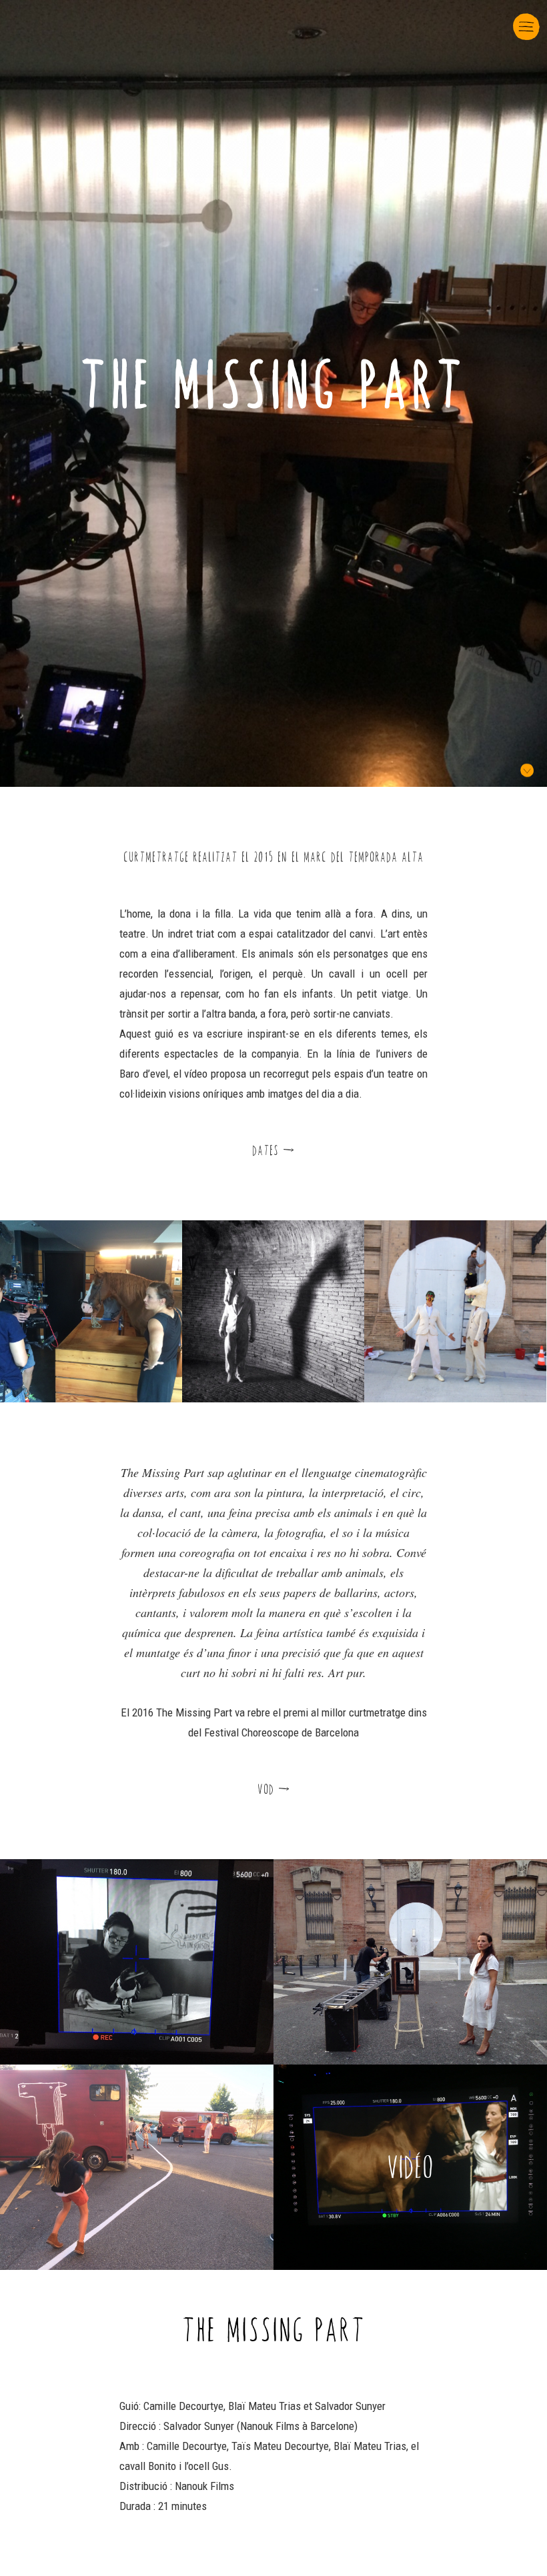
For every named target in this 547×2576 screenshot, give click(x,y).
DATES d (273, 1150)
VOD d (274, 1789)
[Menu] (525, 20)
